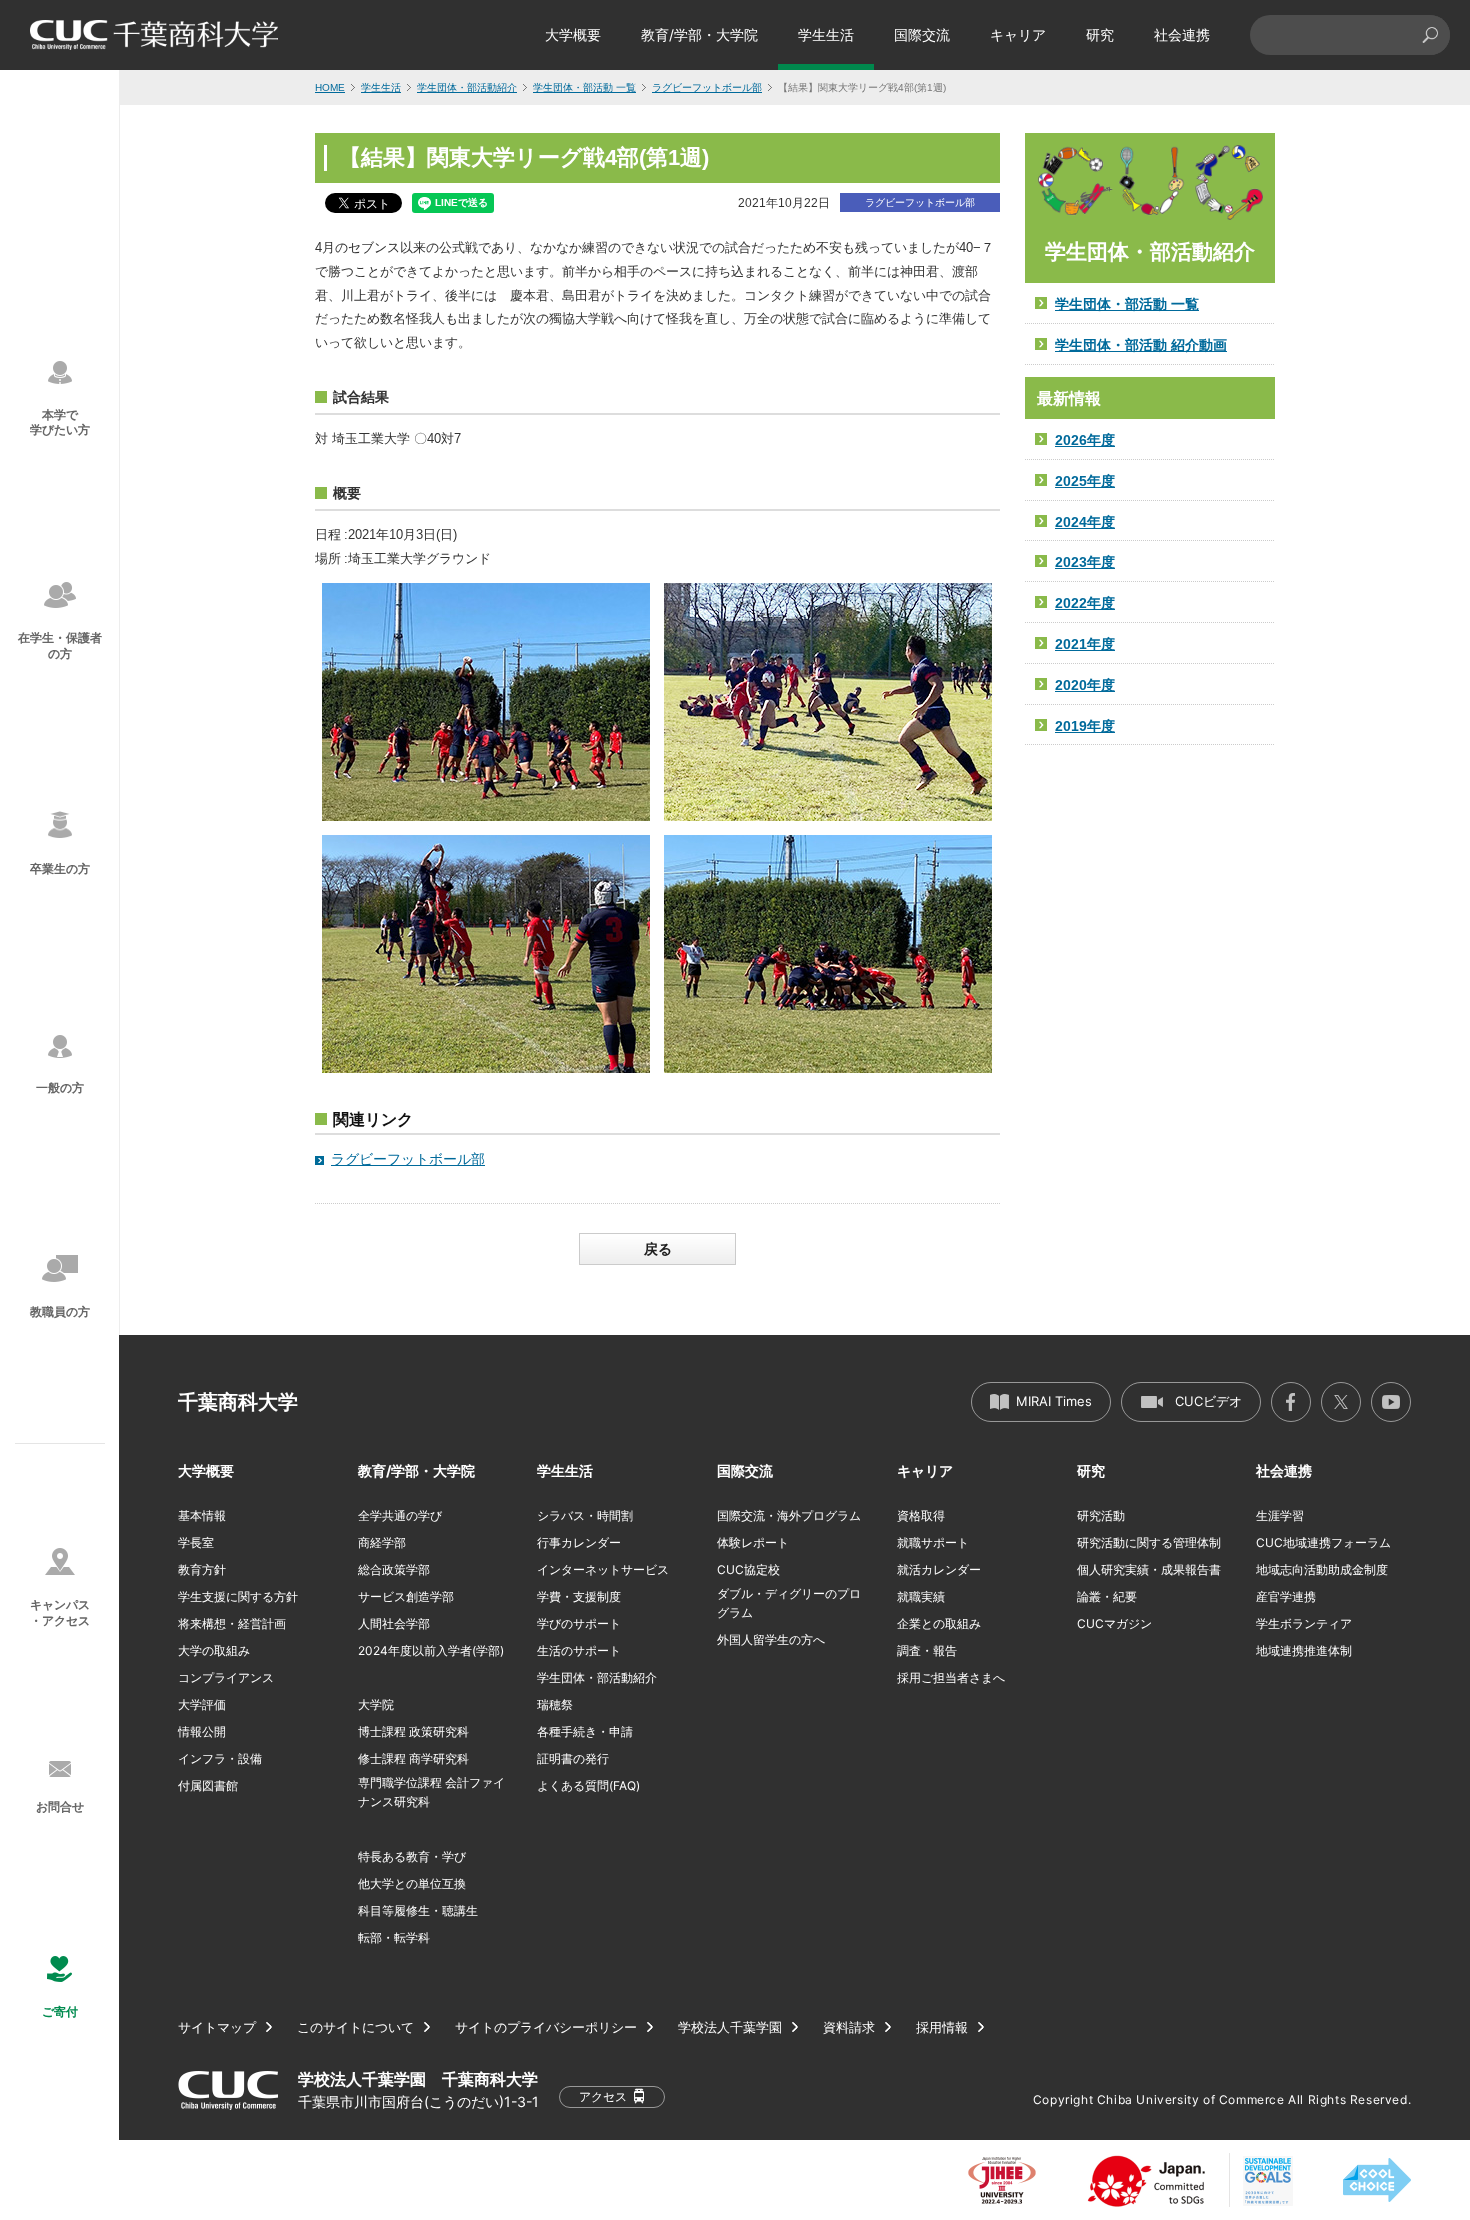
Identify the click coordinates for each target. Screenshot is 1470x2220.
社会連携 (1182, 34)
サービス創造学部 (406, 1596)
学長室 (196, 1542)
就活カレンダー (939, 1569)
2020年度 (1085, 685)
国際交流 (922, 34)
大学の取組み (214, 1650)
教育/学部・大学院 (699, 34)
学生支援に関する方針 (238, 1596)
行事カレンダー (579, 1542)
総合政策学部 (394, 1569)
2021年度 (1085, 644)
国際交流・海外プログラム (789, 1515)
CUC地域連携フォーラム (1323, 1542)
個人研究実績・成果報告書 (1149, 1569)
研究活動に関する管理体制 (1149, 1542)
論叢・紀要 (1107, 1596)
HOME (330, 87)
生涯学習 (1280, 1515)
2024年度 (1085, 522)
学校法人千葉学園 (730, 2027)
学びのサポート (579, 1623)
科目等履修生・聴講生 (418, 1910)
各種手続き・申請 (585, 1731)
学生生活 (826, 34)
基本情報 (202, 1515)
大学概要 (573, 34)
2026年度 (1085, 440)
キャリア (1018, 34)
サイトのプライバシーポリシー (546, 2027)
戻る (658, 1249)
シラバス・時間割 (585, 1515)
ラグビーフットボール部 (707, 87)
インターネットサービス (603, 1569)
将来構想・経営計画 (232, 1623)
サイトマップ (217, 2027)
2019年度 (1085, 726)
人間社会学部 (394, 1623)
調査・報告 (927, 1650)
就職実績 (921, 1596)
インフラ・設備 (220, 1758)
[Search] (1430, 35)
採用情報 (942, 2027)
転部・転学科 (394, 1937)
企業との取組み (939, 1623)
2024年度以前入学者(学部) (431, 1650)
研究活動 (1101, 1515)
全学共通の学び (400, 1515)
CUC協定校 (748, 1569)
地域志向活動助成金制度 (1322, 1569)
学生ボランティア (1304, 1623)
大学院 (376, 1704)
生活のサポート (579, 1650)
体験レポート (753, 1542)
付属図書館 (208, 1785)
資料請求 (849, 2027)
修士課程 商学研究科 (413, 1758)
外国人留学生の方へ (771, 1639)
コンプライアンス (226, 1677)
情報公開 (202, 1731)
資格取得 (921, 1515)
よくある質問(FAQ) (588, 1785)
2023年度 (1085, 562)
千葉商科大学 (238, 1402)
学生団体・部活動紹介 (467, 87)
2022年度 (1085, 603)
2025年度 (1085, 481)
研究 (1100, 34)
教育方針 (202, 1569)
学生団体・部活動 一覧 (584, 87)
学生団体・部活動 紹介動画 (1141, 345)
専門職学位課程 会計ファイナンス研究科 (431, 1792)
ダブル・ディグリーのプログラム (789, 1603)
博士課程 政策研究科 (413, 1731)
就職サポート (933, 1542)
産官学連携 (1286, 1596)
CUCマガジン (1114, 1623)
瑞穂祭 (555, 1704)
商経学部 (382, 1542)
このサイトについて (355, 2027)
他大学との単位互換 (412, 1883)
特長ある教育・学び (412, 1856)
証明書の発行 (573, 1758)
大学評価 (202, 1704)
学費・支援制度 (579, 1596)
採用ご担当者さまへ (951, 1677)
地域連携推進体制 (1304, 1650)
